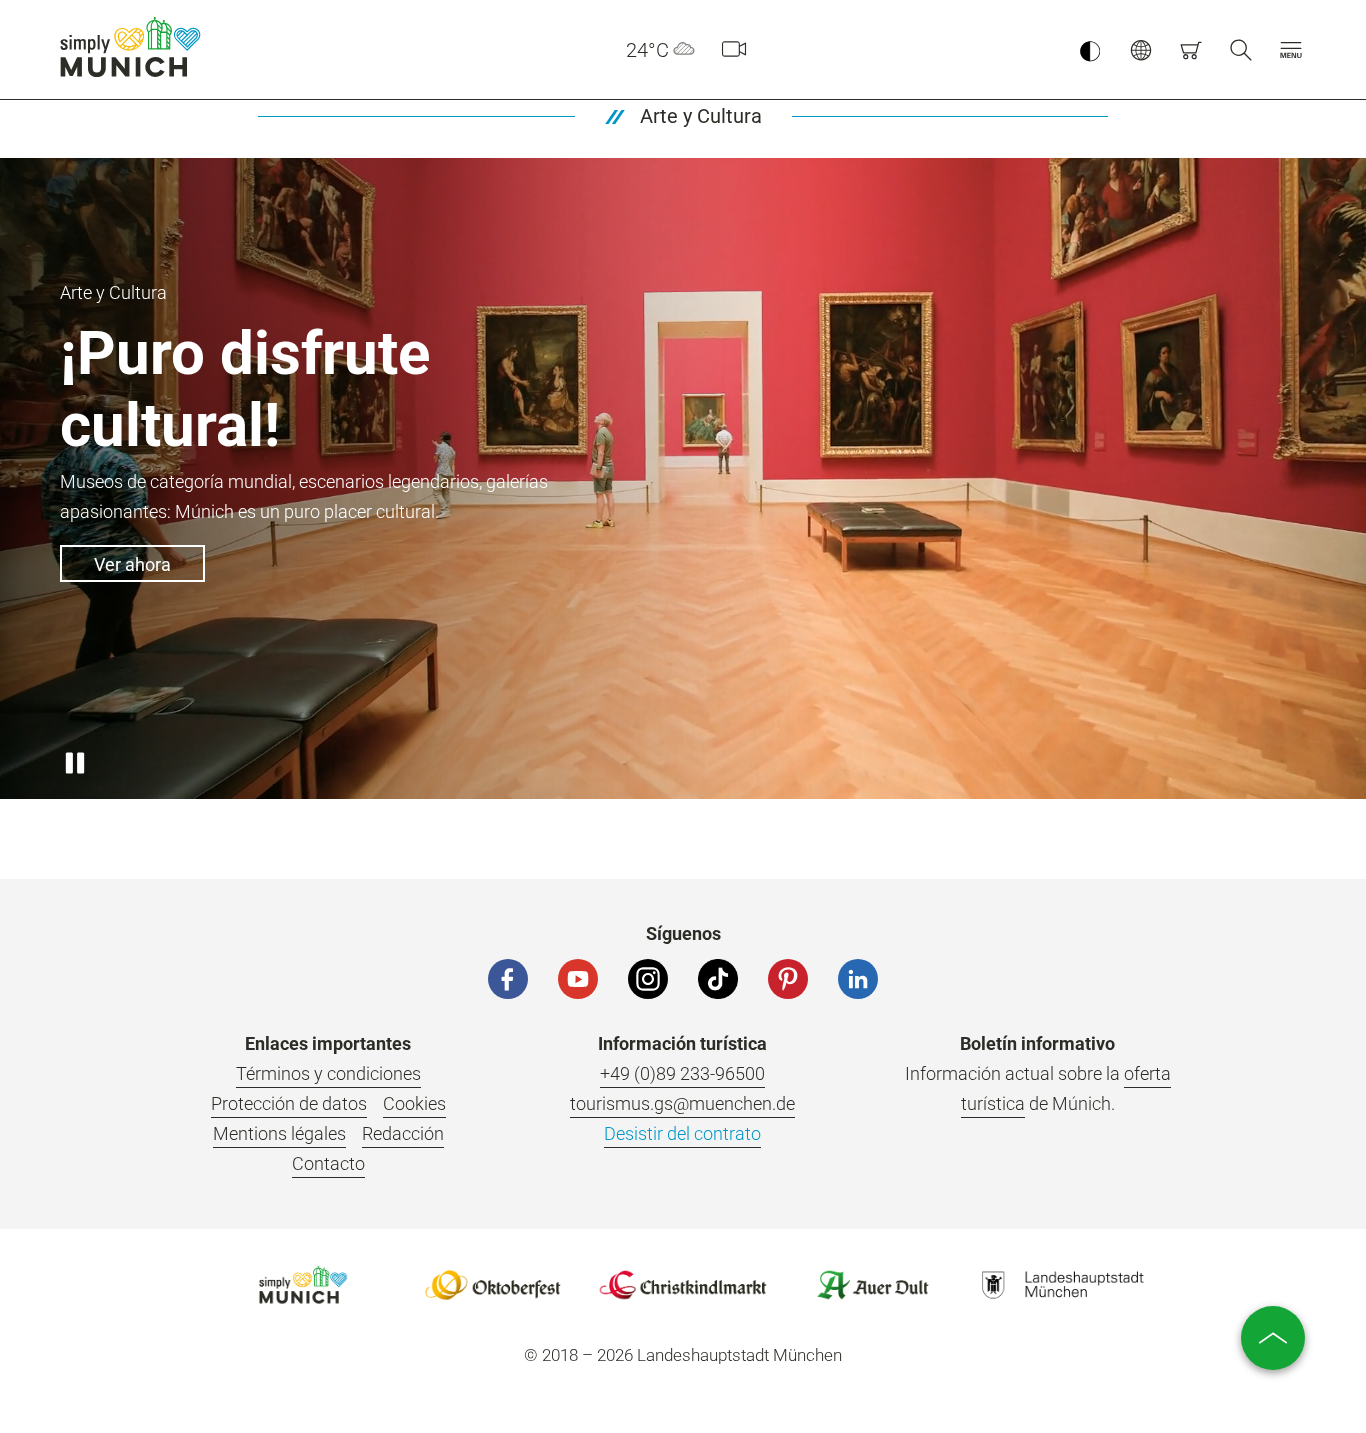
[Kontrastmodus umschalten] (1090, 50)
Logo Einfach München (303, 1285)
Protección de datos (289, 1103)
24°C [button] (647, 50)
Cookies (414, 1103)
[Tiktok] (718, 979)
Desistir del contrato (682, 1133)
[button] (1291, 50)
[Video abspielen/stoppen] (75, 764)
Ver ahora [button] (132, 564)
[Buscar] (1241, 50)
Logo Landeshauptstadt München (1063, 1285)
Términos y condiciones (328, 1073)
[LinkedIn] (858, 979)
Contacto (328, 1163)
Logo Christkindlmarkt (683, 1285)
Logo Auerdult (873, 1285)
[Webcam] (734, 50)
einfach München (135, 47)
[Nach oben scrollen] (1273, 1338)
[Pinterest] (788, 979)
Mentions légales (279, 1133)
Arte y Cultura (701, 116)
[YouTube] (578, 979)
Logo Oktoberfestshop (493, 1285)
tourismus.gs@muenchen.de (682, 1103)
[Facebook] (508, 979)
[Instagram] (648, 979)
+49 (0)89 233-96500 (682, 1073)
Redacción (403, 1133)
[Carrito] (1191, 50)
